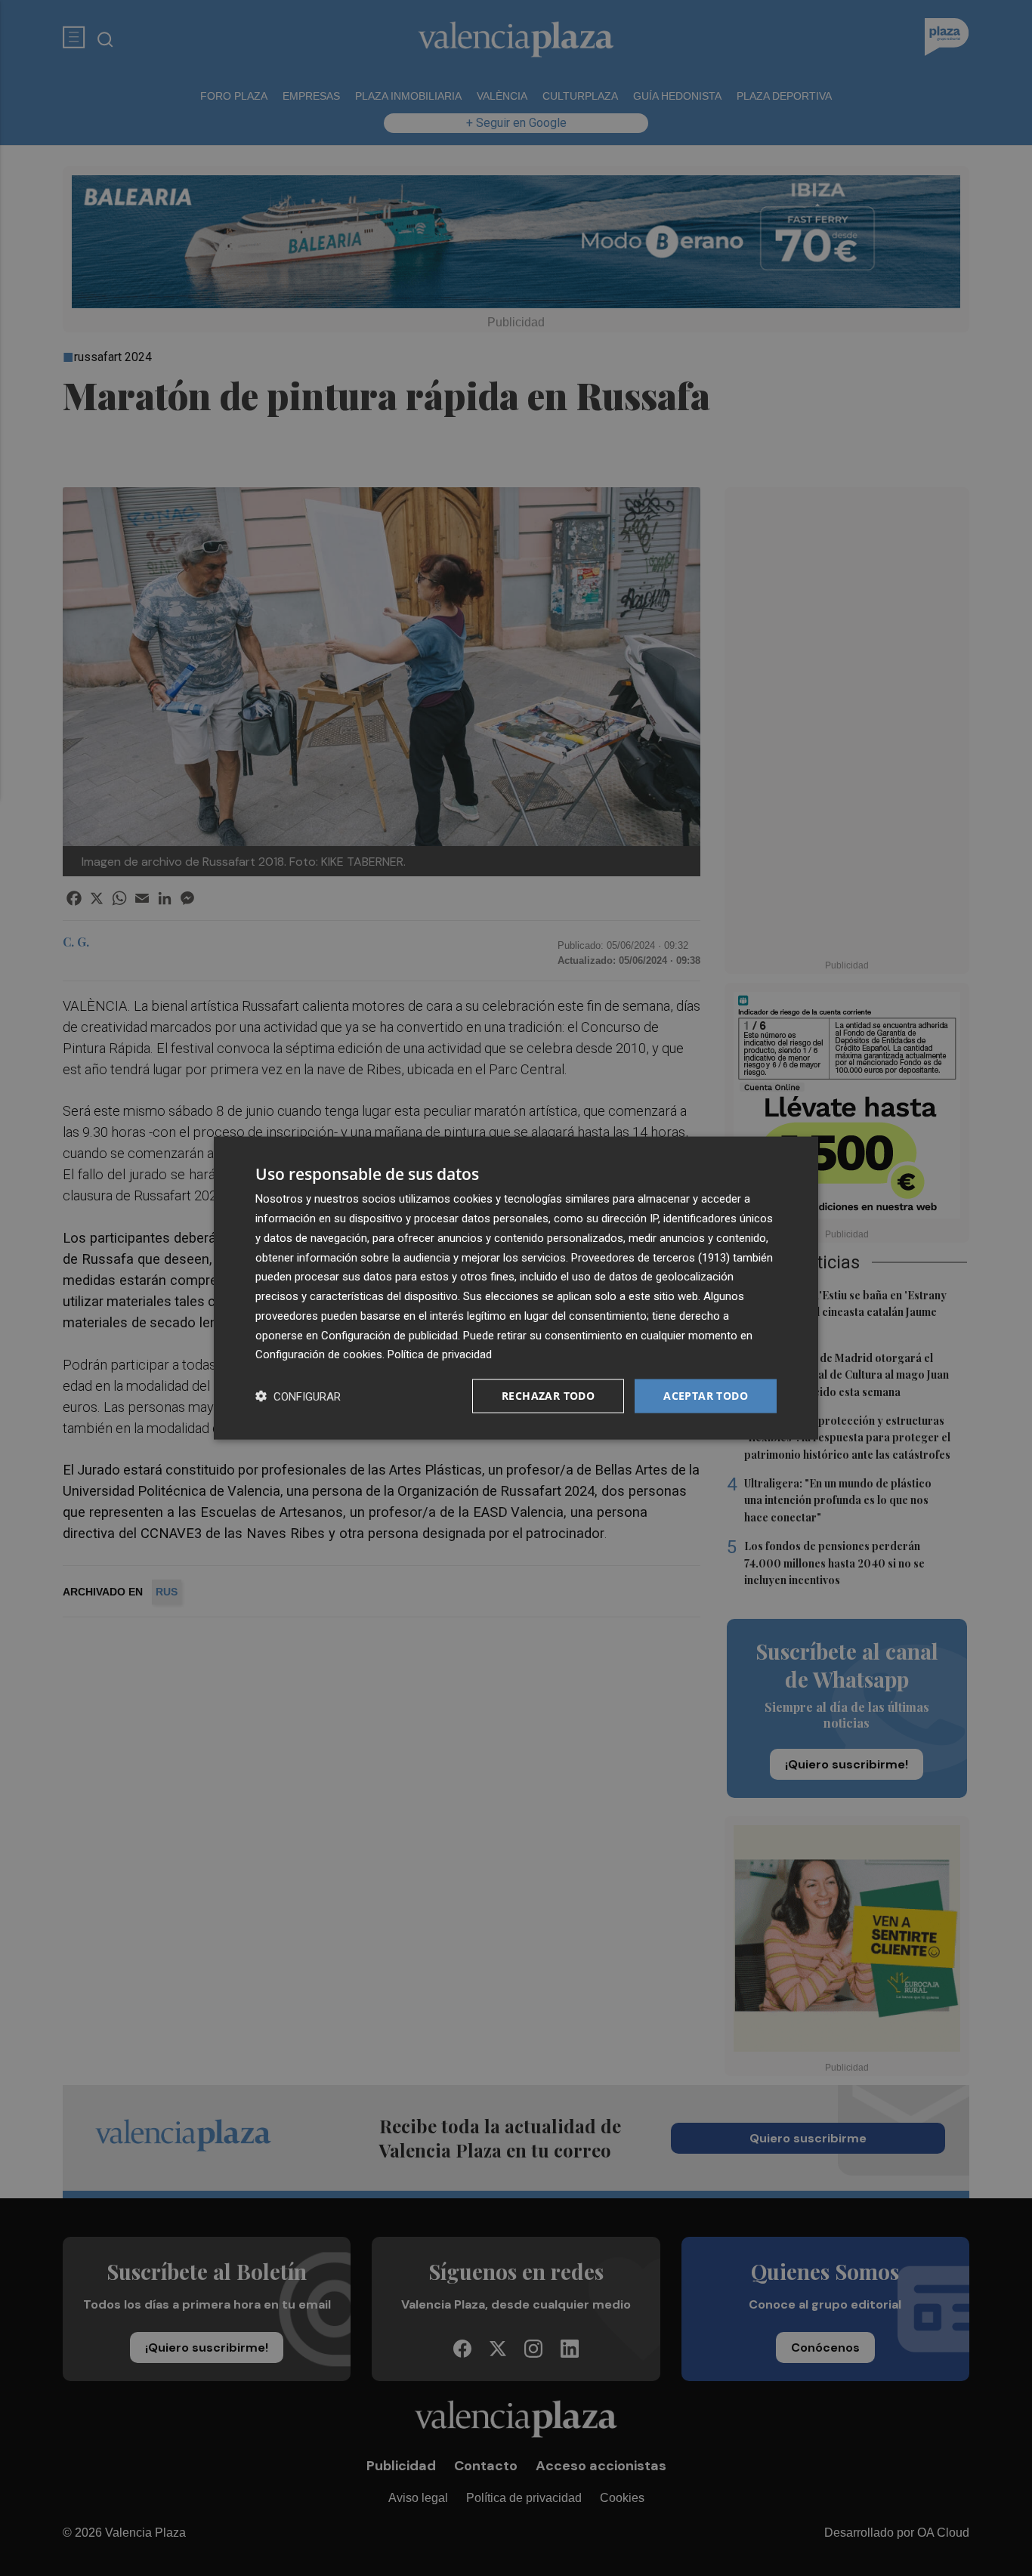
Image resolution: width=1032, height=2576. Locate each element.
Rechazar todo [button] (548, 1396)
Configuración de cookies (319, 1354)
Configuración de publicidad (389, 1335)
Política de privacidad (440, 1354)
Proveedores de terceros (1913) (650, 1257)
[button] (298, 1396)
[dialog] (516, 1288)
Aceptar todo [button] (706, 1396)
